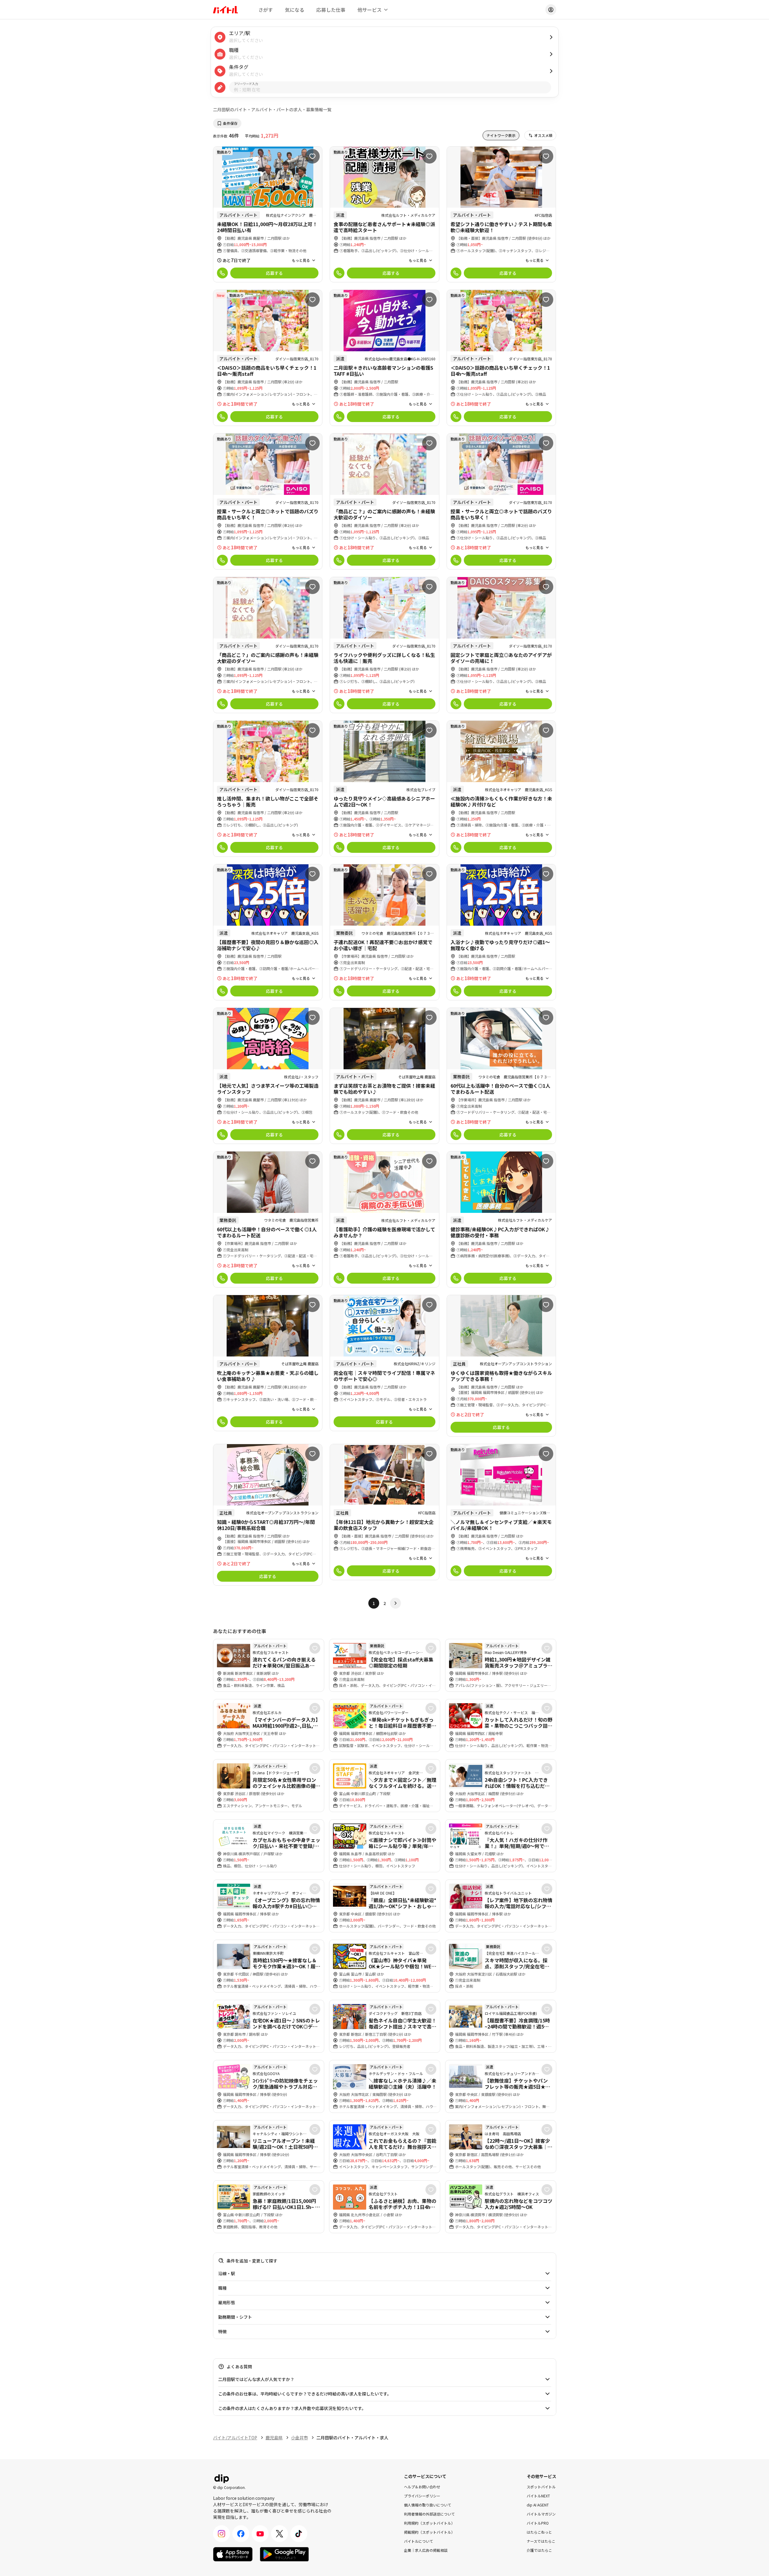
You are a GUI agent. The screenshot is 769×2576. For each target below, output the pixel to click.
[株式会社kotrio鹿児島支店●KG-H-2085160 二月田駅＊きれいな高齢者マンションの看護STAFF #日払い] (384, 358)
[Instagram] (221, 2534)
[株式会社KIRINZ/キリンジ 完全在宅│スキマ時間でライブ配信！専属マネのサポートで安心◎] (384, 1363)
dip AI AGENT (538, 2505)
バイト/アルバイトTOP (235, 2438)
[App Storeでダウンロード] (233, 2554)
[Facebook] (241, 2534)
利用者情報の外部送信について (429, 2514)
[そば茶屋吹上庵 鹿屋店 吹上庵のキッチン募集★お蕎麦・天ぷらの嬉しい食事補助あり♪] (268, 1363)
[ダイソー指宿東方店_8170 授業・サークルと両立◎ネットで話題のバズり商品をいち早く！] (268, 501)
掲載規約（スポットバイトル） (429, 2532)
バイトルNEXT (538, 2495)
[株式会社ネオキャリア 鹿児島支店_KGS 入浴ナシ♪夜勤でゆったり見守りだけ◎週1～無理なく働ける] (501, 932)
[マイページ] (551, 10)
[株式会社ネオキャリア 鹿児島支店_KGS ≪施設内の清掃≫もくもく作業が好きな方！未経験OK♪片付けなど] (501, 789)
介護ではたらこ (539, 2550)
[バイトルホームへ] (225, 10)
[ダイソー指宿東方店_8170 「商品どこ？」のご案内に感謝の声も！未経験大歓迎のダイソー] (384, 501)
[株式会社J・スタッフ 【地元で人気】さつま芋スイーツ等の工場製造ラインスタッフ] (268, 1076)
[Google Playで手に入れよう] (284, 2554)
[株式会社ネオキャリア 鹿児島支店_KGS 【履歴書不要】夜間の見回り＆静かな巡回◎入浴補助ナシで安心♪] (268, 932)
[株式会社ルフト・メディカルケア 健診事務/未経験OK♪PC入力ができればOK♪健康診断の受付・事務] (501, 1219)
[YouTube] (260, 2534)
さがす (266, 10)
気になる (295, 10)
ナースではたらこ (541, 2541)
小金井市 (299, 2438)
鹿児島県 (274, 2438)
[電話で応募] (222, 273)
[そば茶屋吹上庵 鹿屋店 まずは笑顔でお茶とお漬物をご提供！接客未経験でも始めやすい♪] (384, 1076)
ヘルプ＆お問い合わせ (422, 2486)
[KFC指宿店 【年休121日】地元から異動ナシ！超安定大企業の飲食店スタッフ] (384, 1512)
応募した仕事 (331, 10)
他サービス (370, 10)
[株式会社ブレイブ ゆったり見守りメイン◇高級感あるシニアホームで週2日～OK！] (384, 789)
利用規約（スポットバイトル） (429, 2523)
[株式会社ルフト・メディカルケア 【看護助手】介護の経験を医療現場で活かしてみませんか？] (384, 1219)
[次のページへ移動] (396, 1603)
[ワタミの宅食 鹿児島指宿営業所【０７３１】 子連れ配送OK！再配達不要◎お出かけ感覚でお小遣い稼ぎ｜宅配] (384, 932)
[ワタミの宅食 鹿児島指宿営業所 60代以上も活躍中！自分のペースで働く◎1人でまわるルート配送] (268, 1219)
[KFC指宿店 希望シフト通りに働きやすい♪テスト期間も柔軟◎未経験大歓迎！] (501, 214)
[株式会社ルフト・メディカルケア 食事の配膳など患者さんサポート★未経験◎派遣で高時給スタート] (384, 214)
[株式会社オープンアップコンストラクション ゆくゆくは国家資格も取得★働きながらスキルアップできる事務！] (501, 1366)
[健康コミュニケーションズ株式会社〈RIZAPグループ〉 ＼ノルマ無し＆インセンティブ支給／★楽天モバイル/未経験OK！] (501, 1512)
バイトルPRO (538, 2523)
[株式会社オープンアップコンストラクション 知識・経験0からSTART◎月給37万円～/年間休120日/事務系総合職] (268, 1515)
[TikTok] (299, 2534)
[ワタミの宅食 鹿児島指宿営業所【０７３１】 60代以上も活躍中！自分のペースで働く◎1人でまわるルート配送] (501, 1076)
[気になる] (312, 156)
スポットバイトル (541, 2486)
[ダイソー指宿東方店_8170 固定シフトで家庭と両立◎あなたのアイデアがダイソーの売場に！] (501, 645)
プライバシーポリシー (422, 2495)
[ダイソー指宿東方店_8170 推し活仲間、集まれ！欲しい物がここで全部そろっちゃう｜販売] (268, 789)
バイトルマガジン (541, 2514)
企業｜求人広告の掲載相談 (426, 2550)
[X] (279, 2534)
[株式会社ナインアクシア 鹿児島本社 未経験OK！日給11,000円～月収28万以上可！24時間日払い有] (268, 214)
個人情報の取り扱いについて (428, 2505)
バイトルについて (418, 2541)
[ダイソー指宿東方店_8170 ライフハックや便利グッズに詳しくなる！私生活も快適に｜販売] (384, 645)
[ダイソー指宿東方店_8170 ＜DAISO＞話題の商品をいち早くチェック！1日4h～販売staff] (268, 358)
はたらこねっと (539, 2532)
